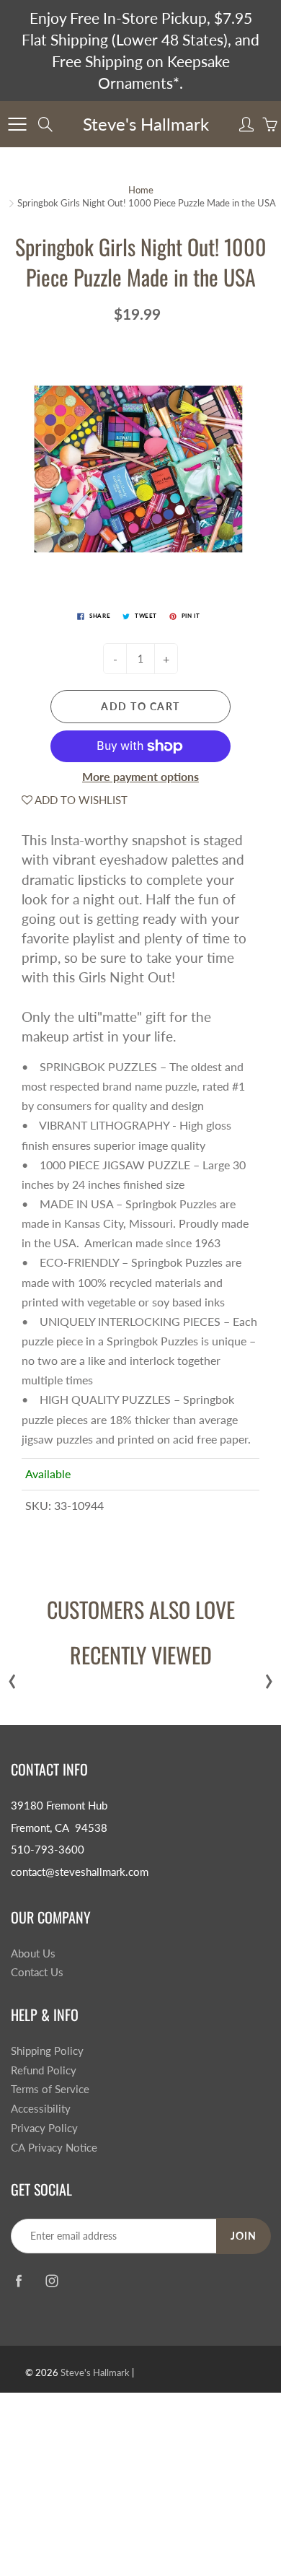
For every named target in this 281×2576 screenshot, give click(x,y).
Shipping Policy (47, 2051)
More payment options (140, 776)
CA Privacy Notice (54, 2148)
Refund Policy (44, 2070)
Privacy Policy (44, 2128)
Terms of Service (50, 2089)
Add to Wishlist (80, 800)
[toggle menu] (17, 124)
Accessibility (41, 2109)
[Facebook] (18, 2280)
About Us (33, 1953)
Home (141, 190)
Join (244, 2236)
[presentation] (12, 1678)
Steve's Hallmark (146, 124)
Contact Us (37, 1972)
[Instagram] (52, 2280)
